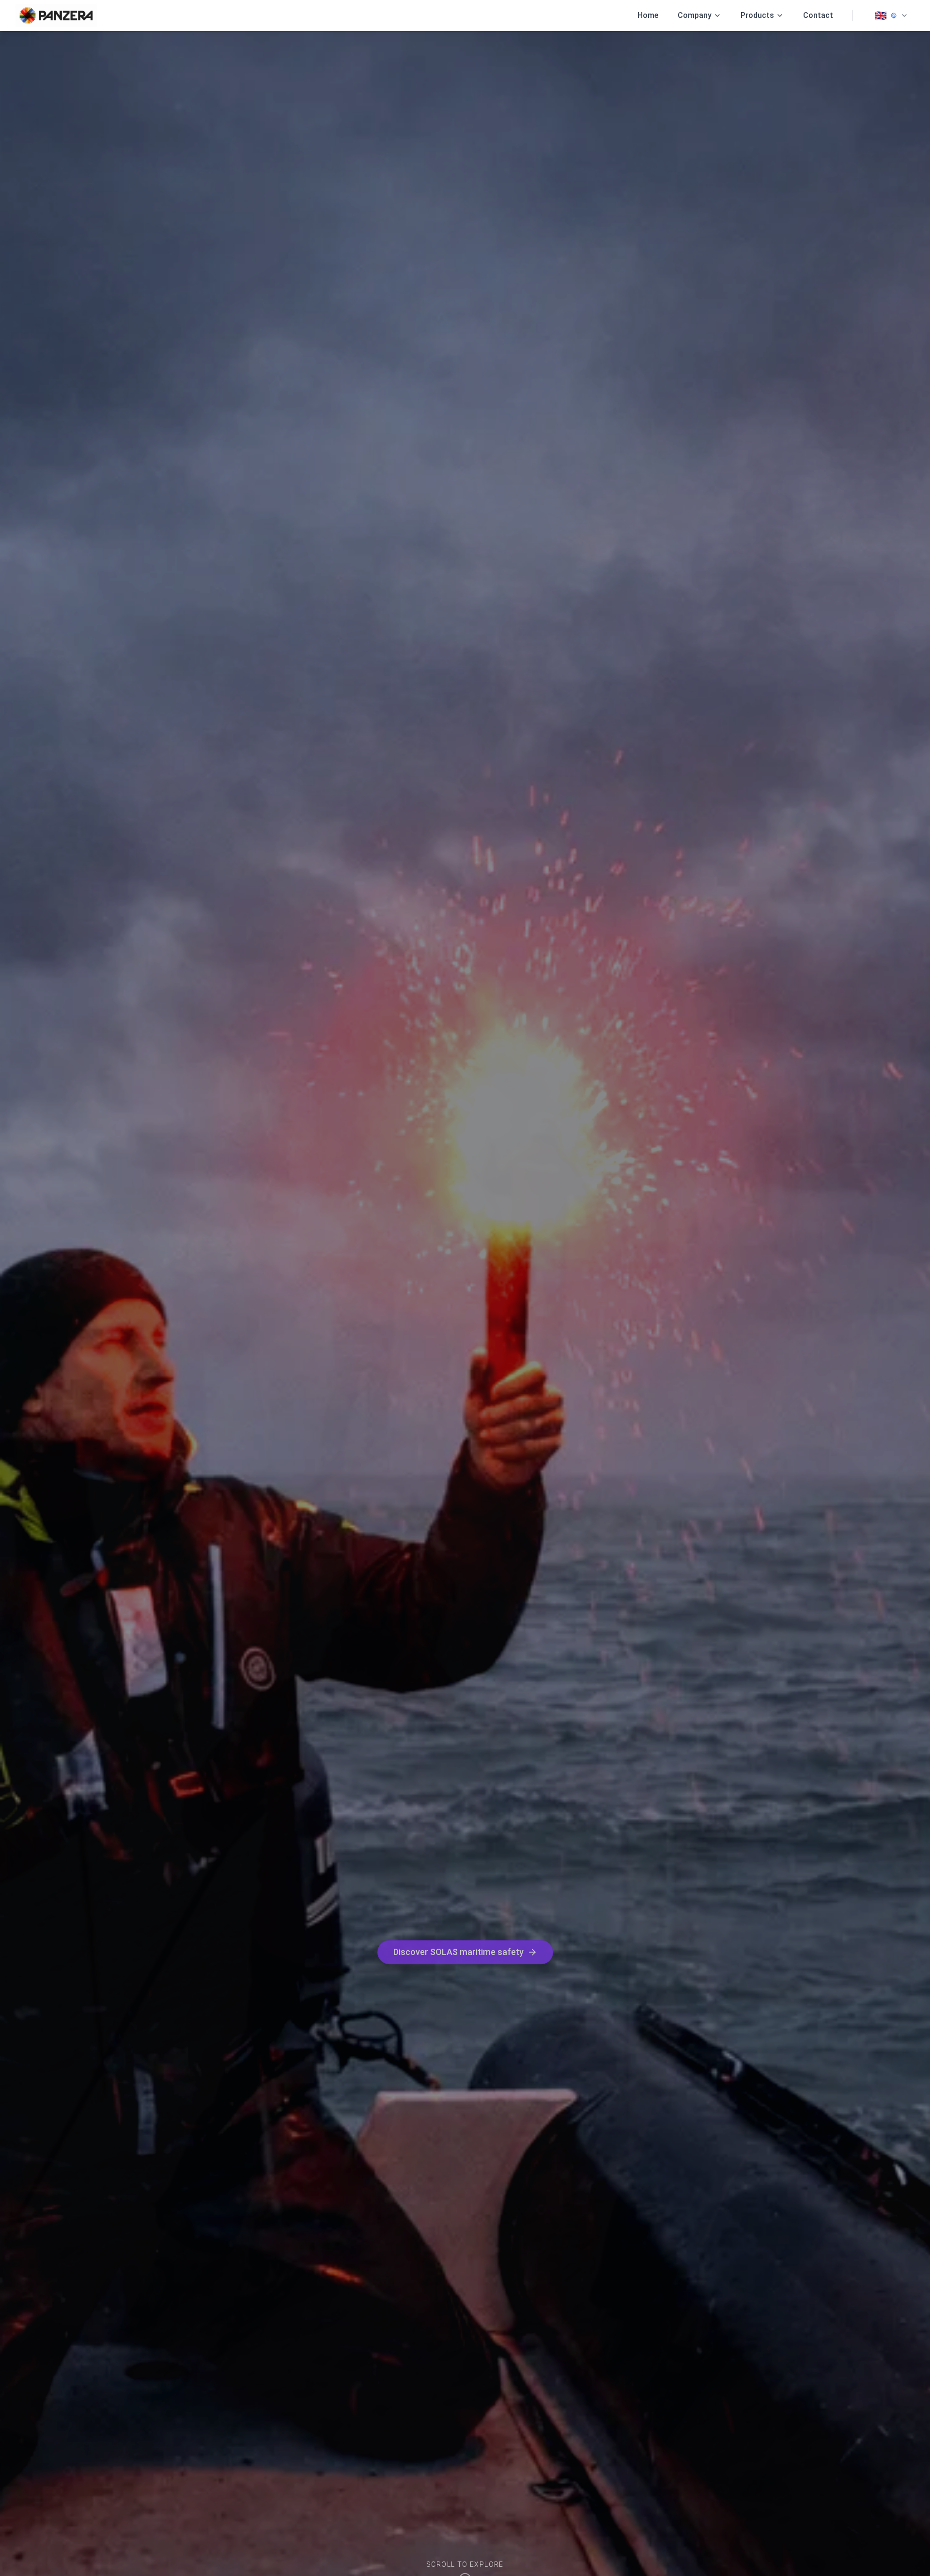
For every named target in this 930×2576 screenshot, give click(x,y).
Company (695, 15)
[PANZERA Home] (56, 16)
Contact (818, 15)
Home (648, 15)
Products (757, 15)
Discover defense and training (458, 1956)
